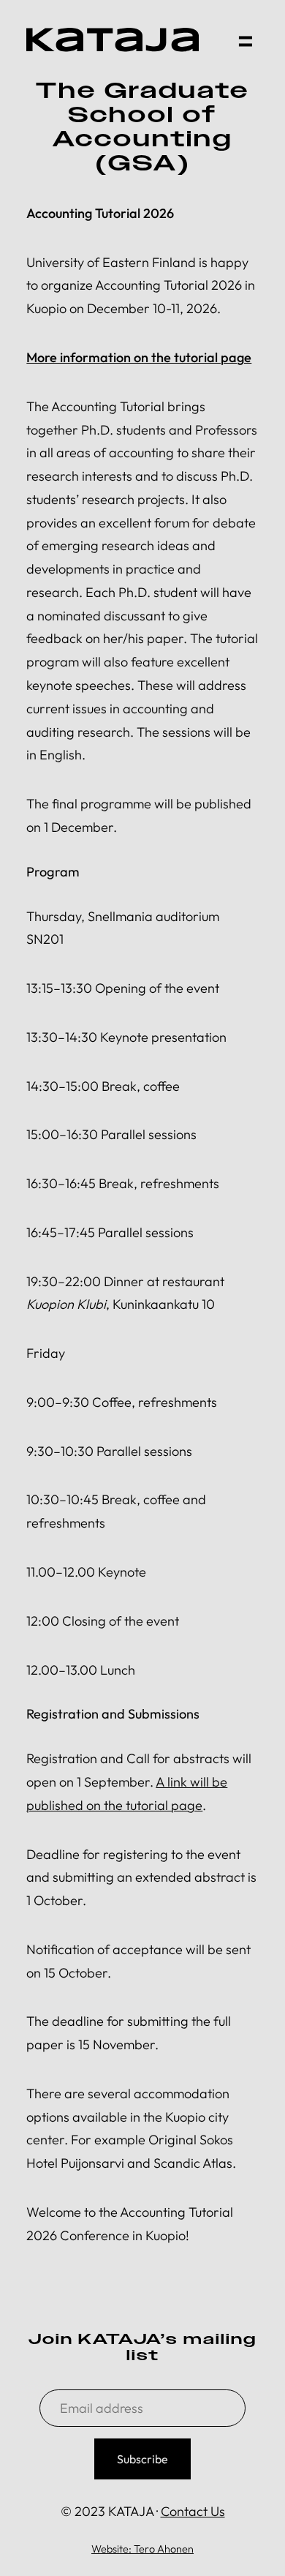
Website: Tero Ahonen (142, 2549)
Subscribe (142, 2459)
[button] (245, 40)
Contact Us (193, 2511)
